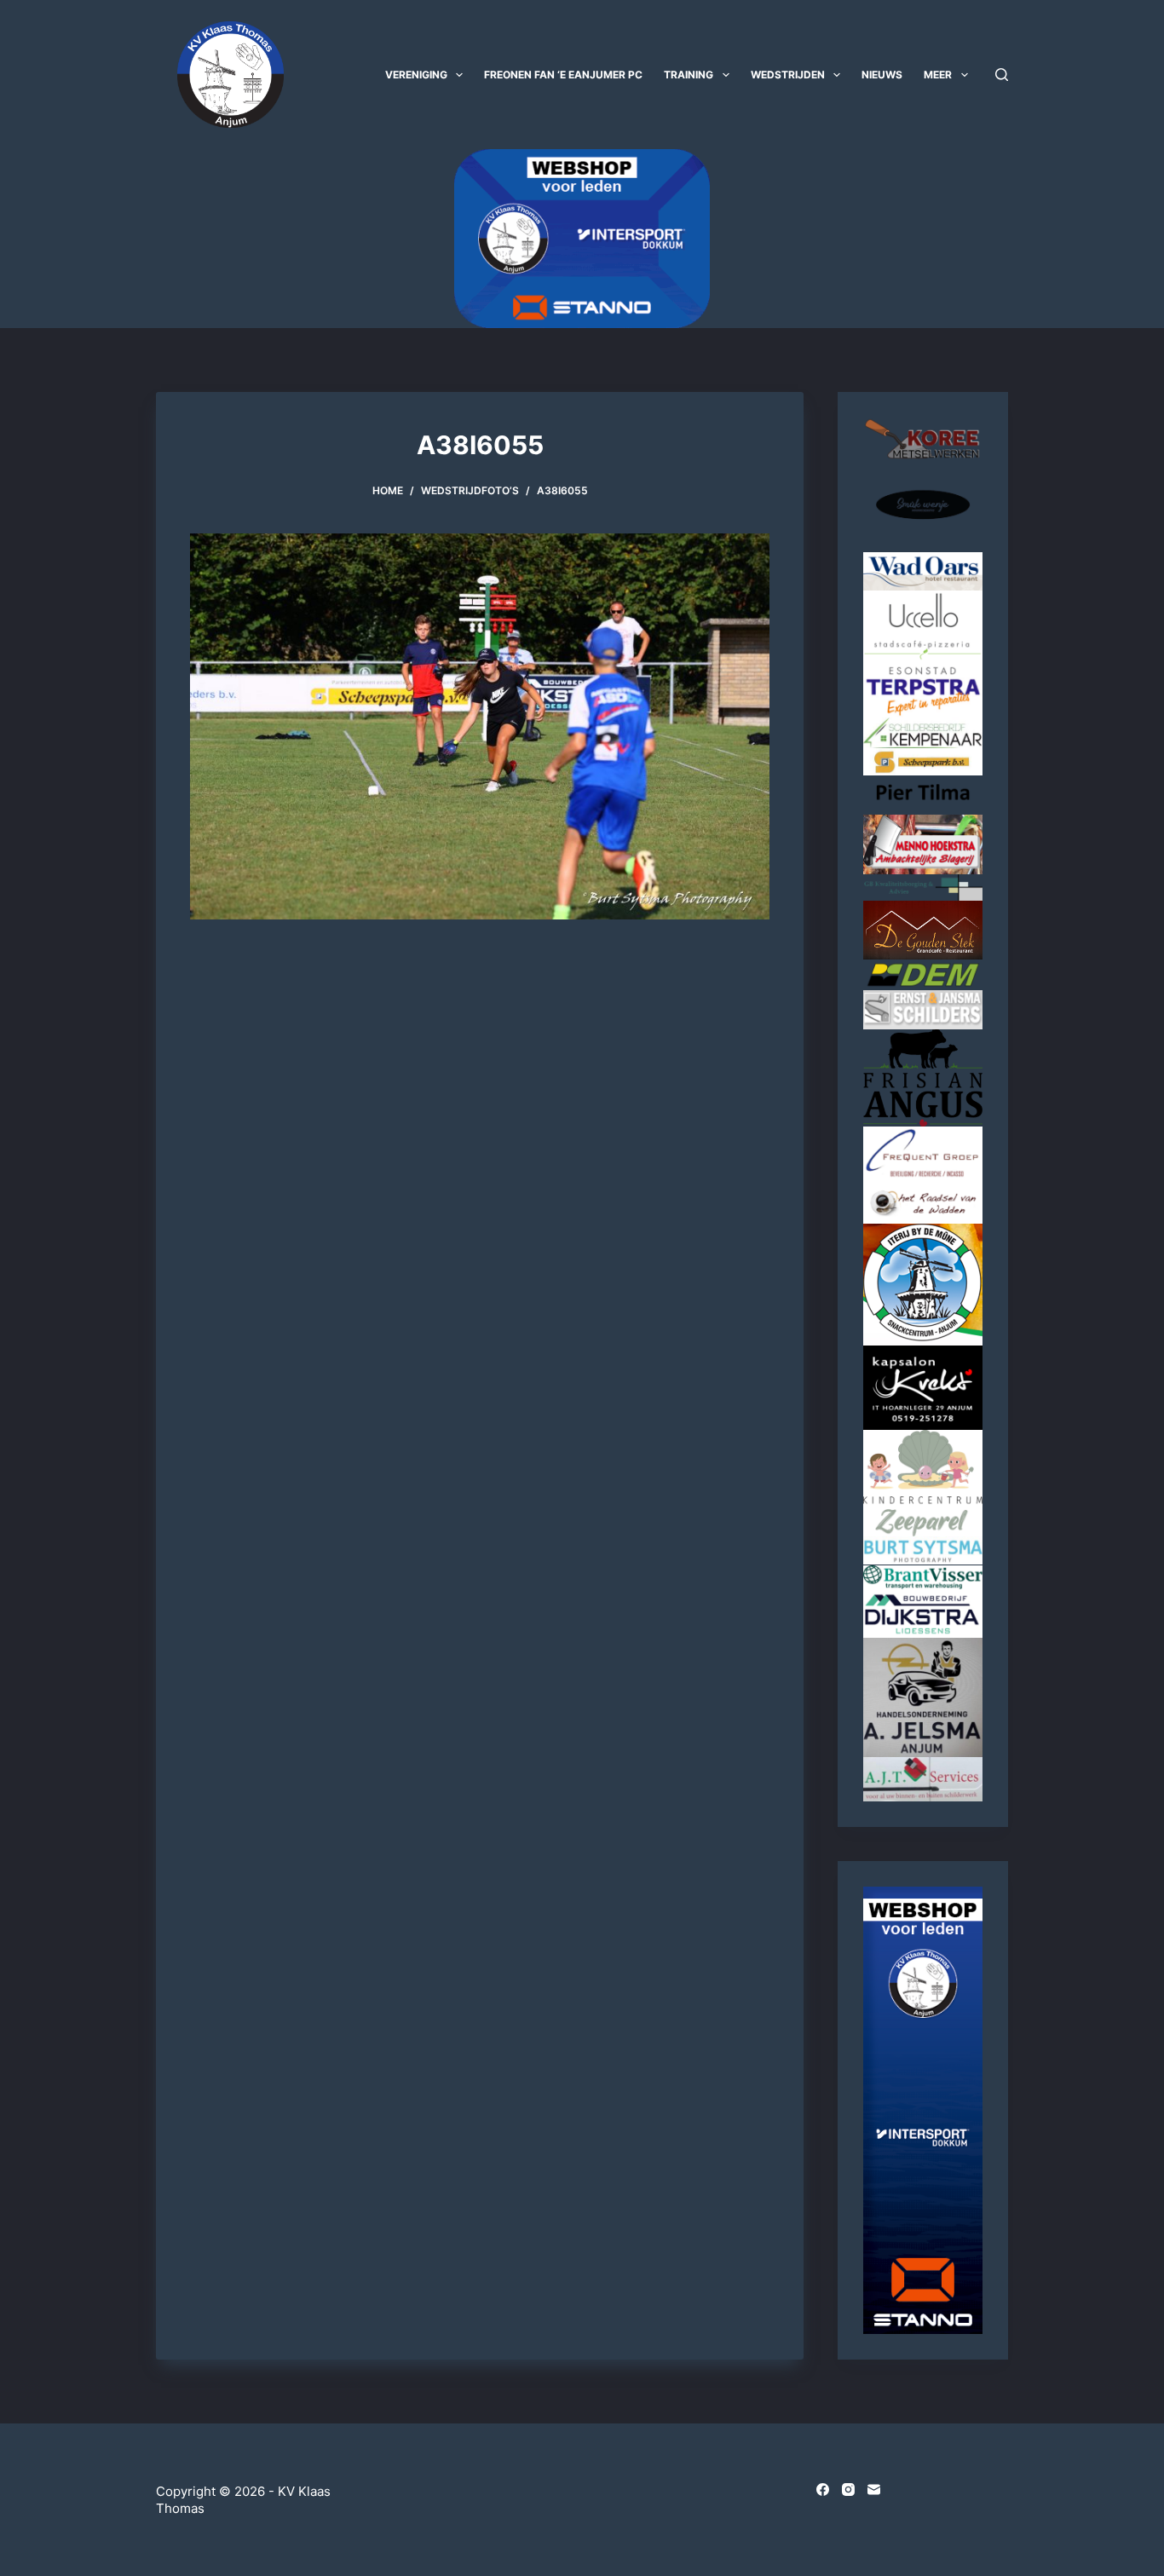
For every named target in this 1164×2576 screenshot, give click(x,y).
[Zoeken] (1002, 75)
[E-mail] (874, 2490)
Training (689, 75)
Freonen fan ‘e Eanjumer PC (563, 75)
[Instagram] (848, 2490)
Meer (938, 75)
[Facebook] (823, 2490)
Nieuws (882, 75)
